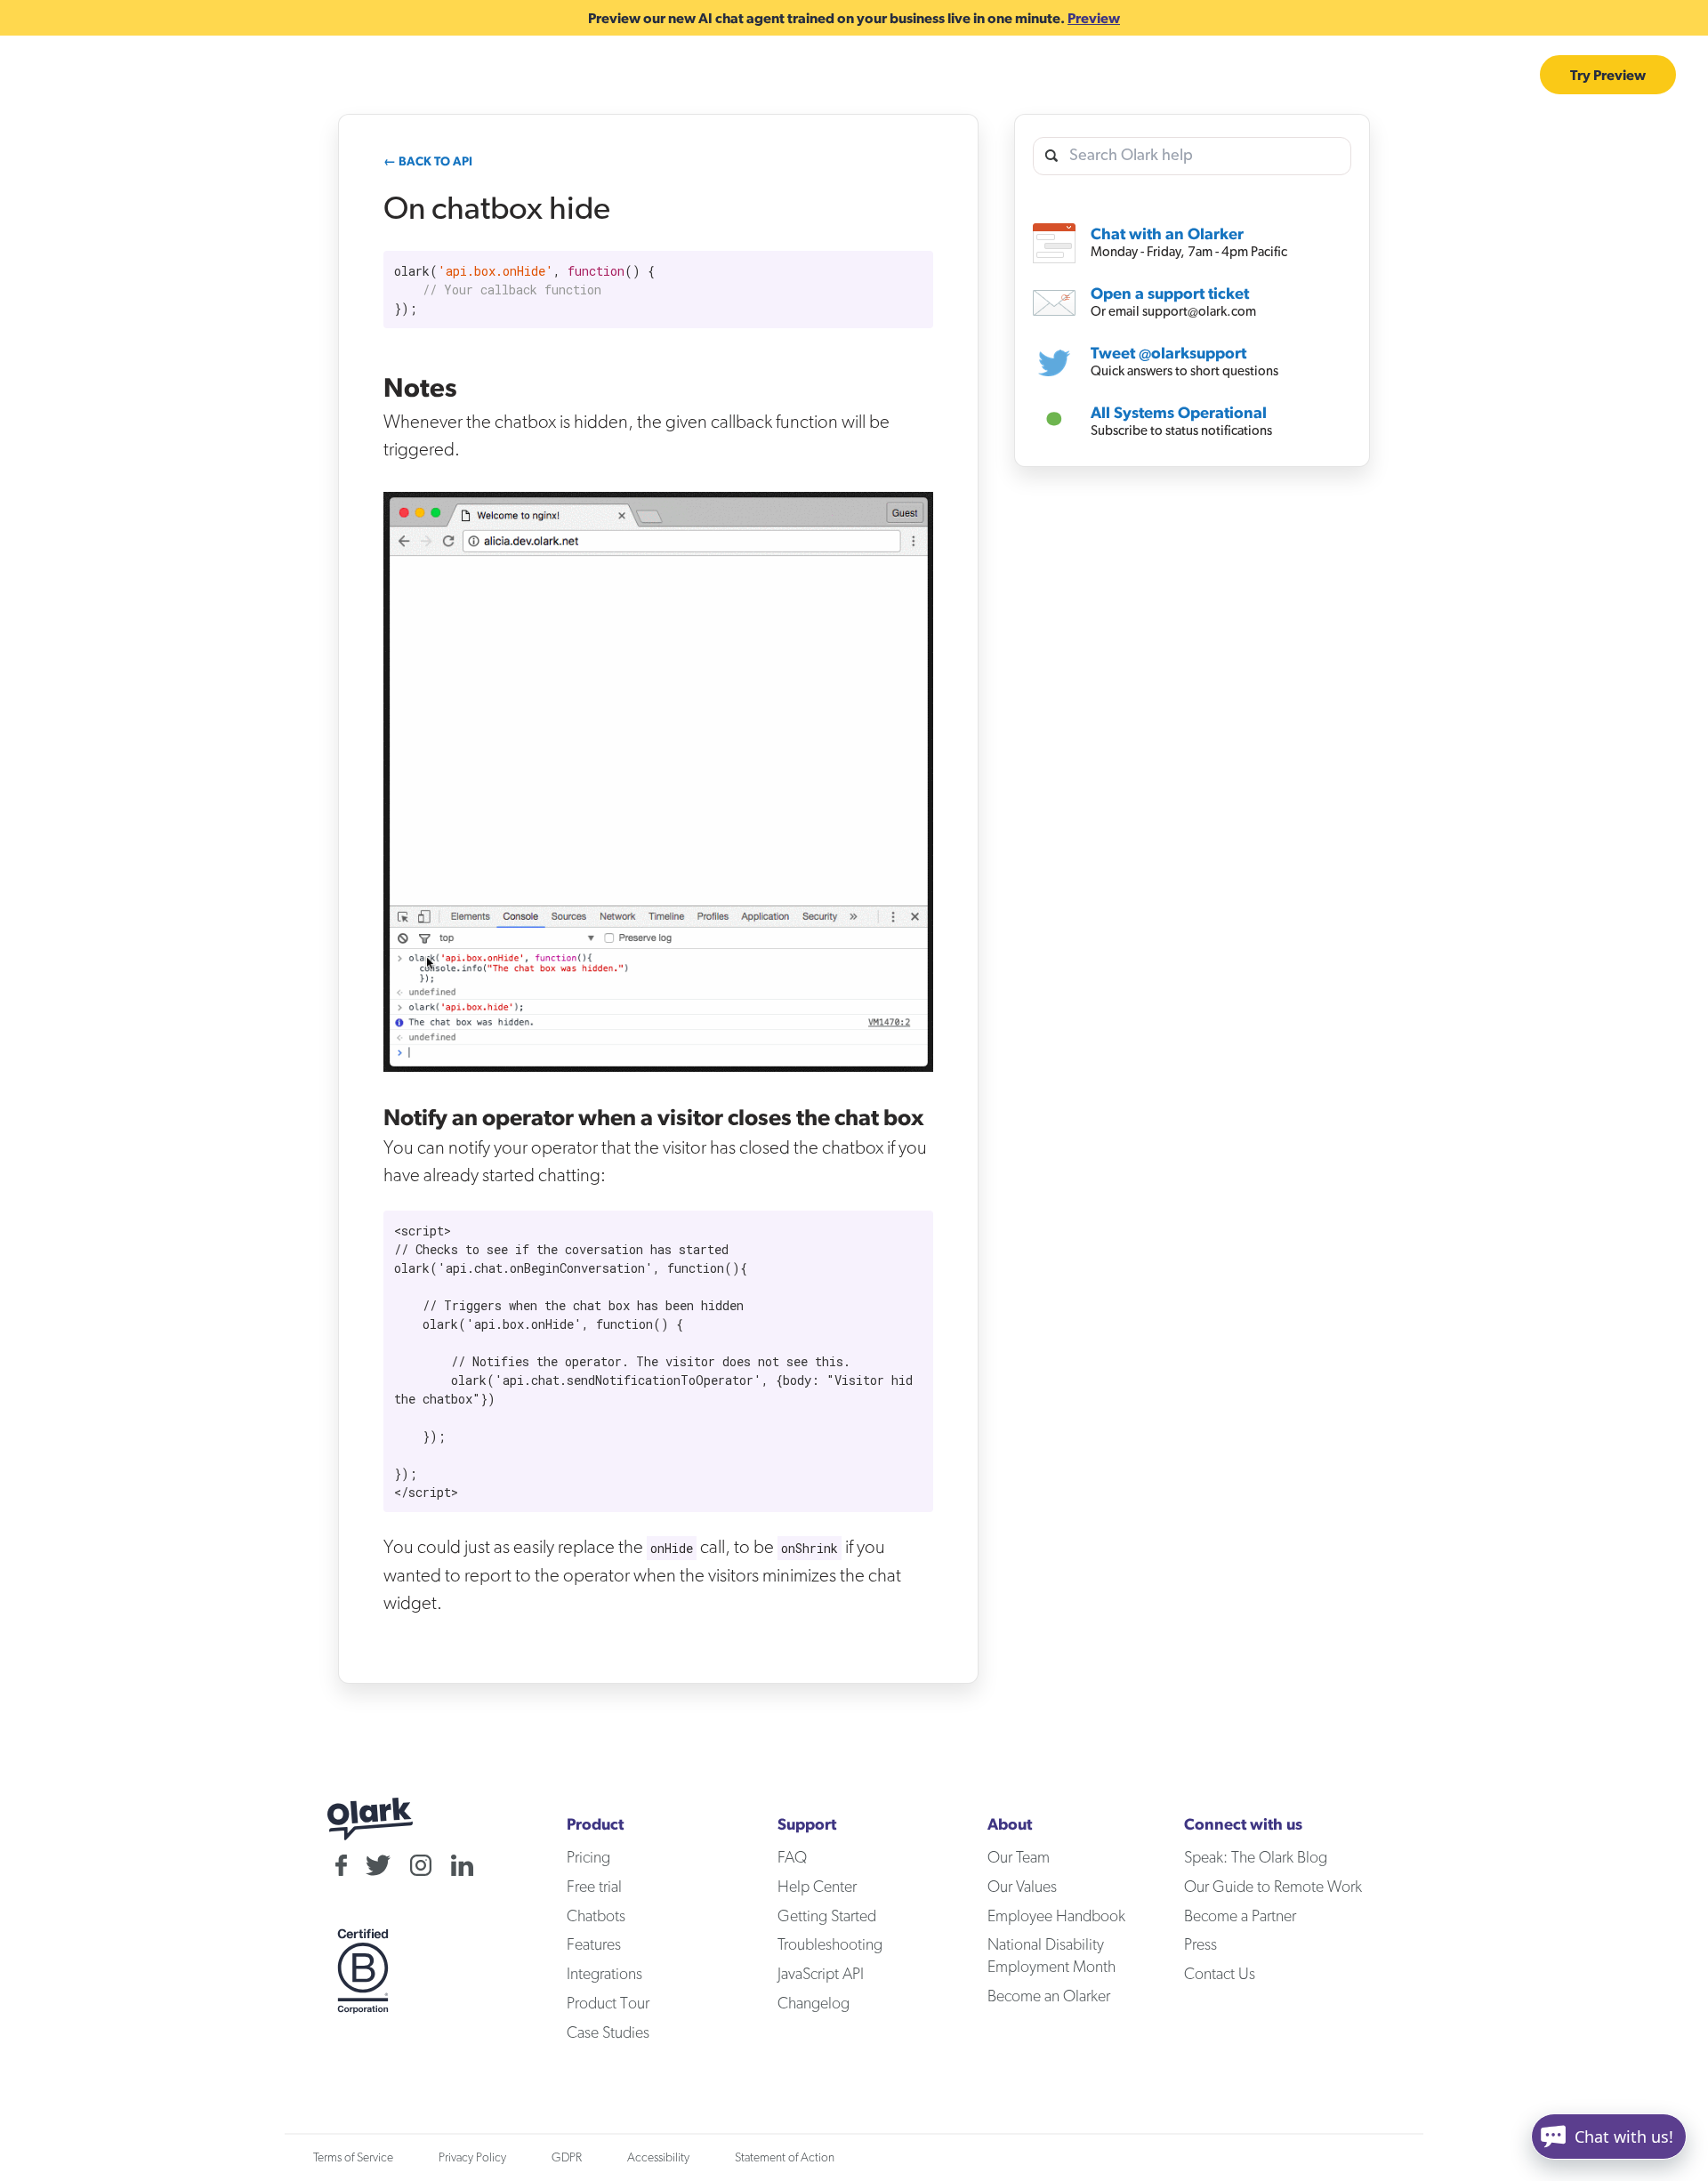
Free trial (594, 1887)
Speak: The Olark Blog (1256, 1858)
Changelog (814, 2004)
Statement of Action (785, 2158)
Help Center (817, 1887)
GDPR (567, 2158)
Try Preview (1608, 75)
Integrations (1412, 75)
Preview (1094, 18)
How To (338, 75)
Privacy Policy (472, 2158)
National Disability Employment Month (1051, 1956)
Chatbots (1101, 75)
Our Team (1019, 1858)
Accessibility (658, 2158)
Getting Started (827, 1917)
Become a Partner (1240, 1917)
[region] (658, 290)
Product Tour (608, 2004)
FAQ (792, 1858)
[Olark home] (100, 75)
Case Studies (1300, 75)
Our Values (1022, 1887)
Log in (1500, 75)
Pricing (1198, 75)
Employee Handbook (1056, 1917)
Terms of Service (353, 2158)
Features (219, 75)
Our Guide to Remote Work (1273, 1887)
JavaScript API (821, 1975)
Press (1200, 1945)
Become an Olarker (1049, 1997)
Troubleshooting (830, 1945)
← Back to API (428, 161)
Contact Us (1220, 1975)
